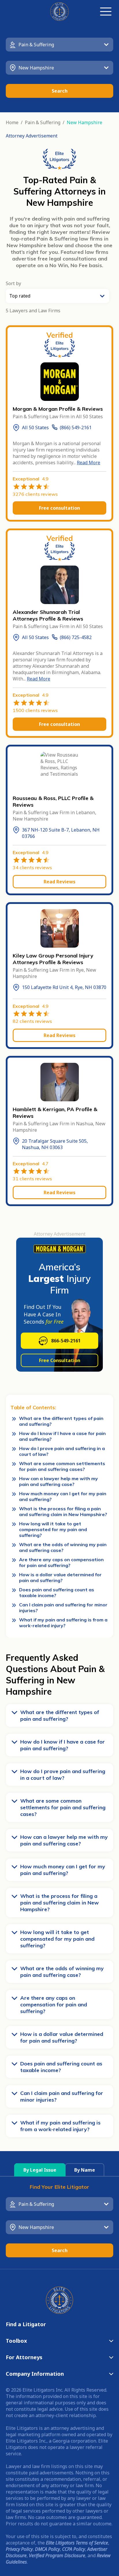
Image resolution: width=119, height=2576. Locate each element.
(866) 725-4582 (76, 637)
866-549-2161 (66, 1341)
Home (12, 122)
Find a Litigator (26, 2324)
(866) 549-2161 (76, 428)
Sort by (13, 283)
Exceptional (31, 479)
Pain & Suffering (43, 122)
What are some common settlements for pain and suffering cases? (62, 1466)
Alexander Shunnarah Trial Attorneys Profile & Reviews (48, 615)
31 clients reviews (32, 1179)
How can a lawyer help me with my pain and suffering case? (58, 1481)
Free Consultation (60, 1360)
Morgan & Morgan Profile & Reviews (58, 409)
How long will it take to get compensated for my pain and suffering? (53, 1529)
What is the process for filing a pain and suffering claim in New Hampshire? (63, 1511)
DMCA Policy (47, 2549)
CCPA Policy (74, 2549)
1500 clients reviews (35, 710)
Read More (89, 463)
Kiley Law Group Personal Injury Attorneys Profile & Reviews (53, 959)
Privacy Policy (19, 2549)
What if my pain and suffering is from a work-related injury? (63, 1623)
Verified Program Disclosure (57, 2555)
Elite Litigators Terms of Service (77, 2543)
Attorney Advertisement (32, 136)
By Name (85, 2170)
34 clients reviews (32, 867)
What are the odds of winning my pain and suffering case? (63, 1547)
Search (60, 91)
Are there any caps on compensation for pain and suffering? (61, 1562)
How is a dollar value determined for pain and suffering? (60, 1577)
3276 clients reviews (35, 494)
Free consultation (59, 508)
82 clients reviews (32, 1021)
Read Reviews (59, 882)
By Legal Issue (40, 2170)
